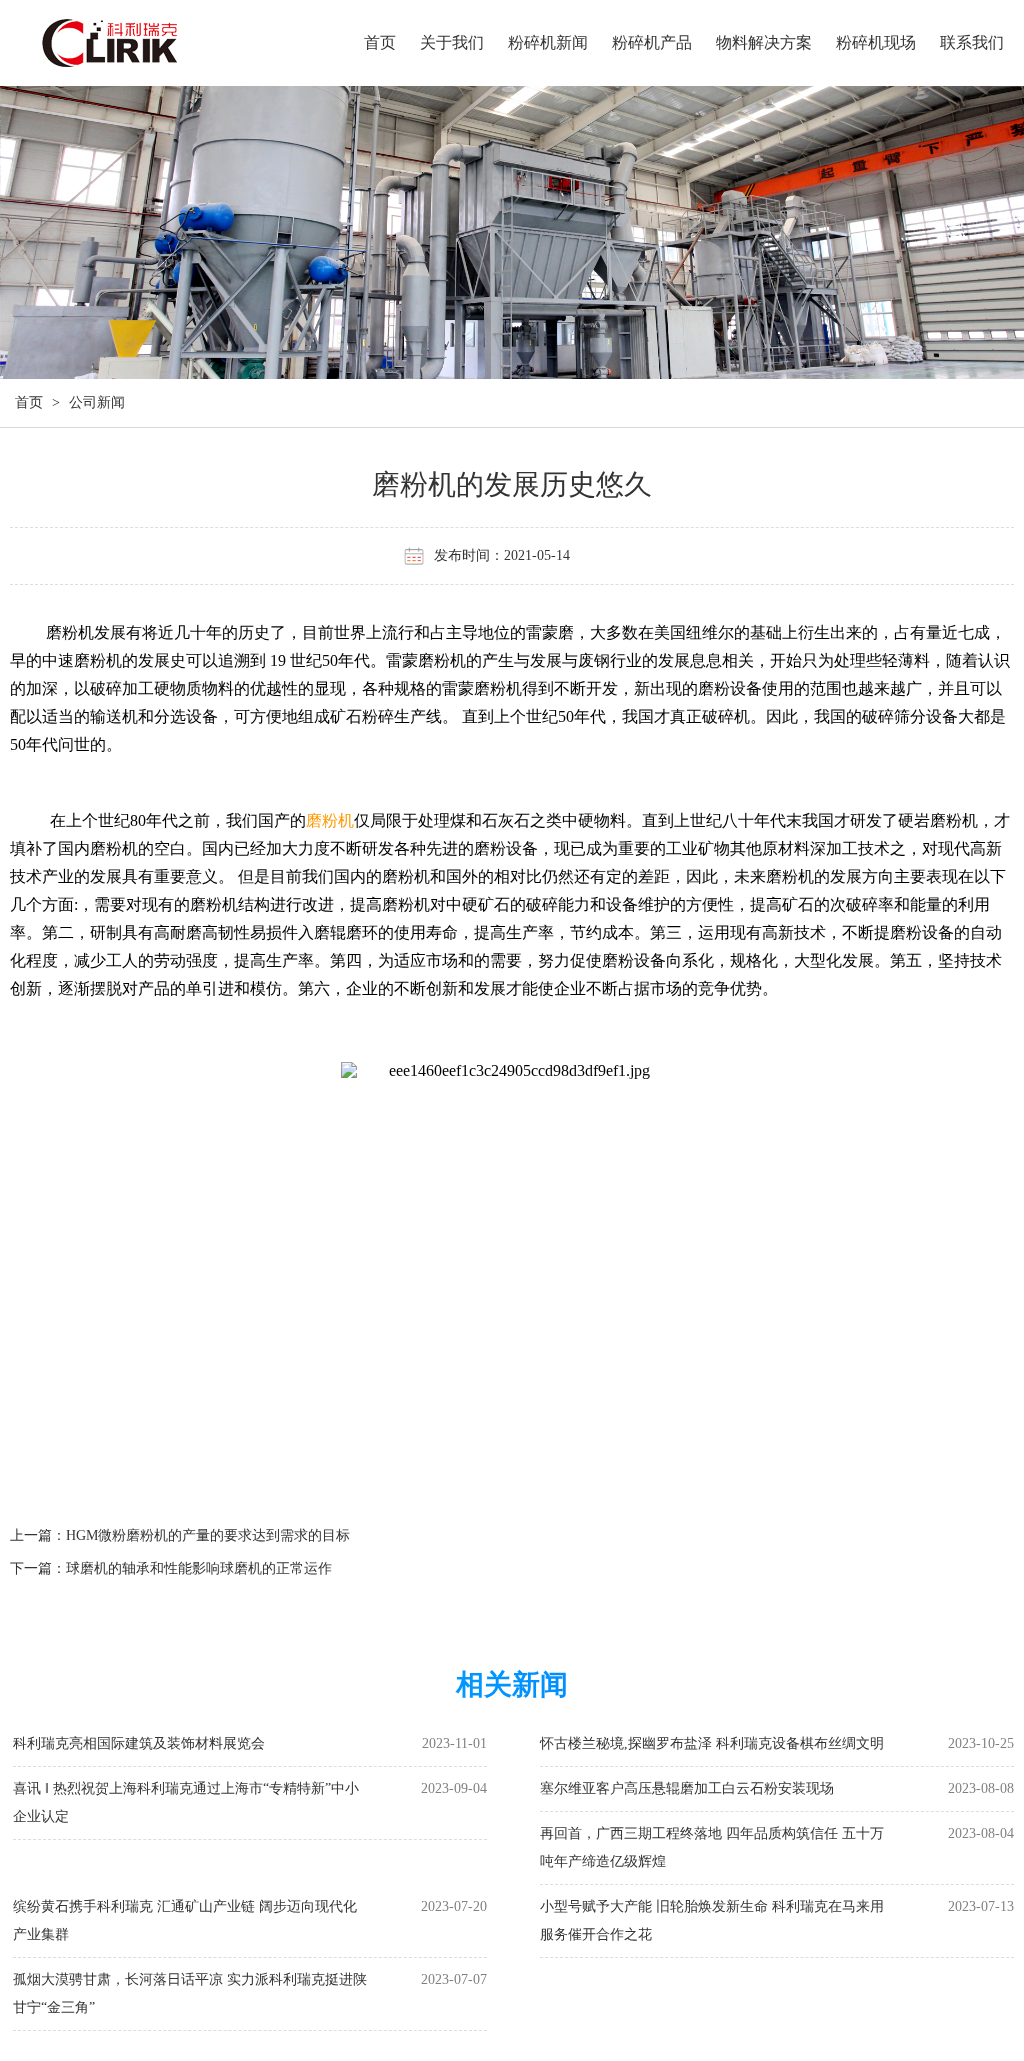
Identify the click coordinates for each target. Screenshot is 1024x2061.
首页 (380, 42)
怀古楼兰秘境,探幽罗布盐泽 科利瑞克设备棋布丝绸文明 (712, 1743)
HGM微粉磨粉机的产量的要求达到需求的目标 (208, 1535)
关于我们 (452, 42)
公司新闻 (97, 402)
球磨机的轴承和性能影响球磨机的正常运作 (199, 1568)
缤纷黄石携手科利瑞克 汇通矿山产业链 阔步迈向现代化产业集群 (185, 1920)
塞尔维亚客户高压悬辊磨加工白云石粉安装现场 (687, 1788)
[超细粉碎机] (153, 46)
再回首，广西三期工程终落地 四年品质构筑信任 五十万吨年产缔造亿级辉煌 (712, 1847)
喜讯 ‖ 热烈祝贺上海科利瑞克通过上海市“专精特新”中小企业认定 (186, 1802)
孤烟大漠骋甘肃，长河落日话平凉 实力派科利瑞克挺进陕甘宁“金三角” (190, 1993)
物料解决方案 (764, 42)
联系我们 (972, 42)
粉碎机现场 (876, 42)
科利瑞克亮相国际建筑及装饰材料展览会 (139, 1743)
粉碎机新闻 (548, 42)
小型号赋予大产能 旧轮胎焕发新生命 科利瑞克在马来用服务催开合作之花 (712, 1920)
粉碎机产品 (652, 42)
